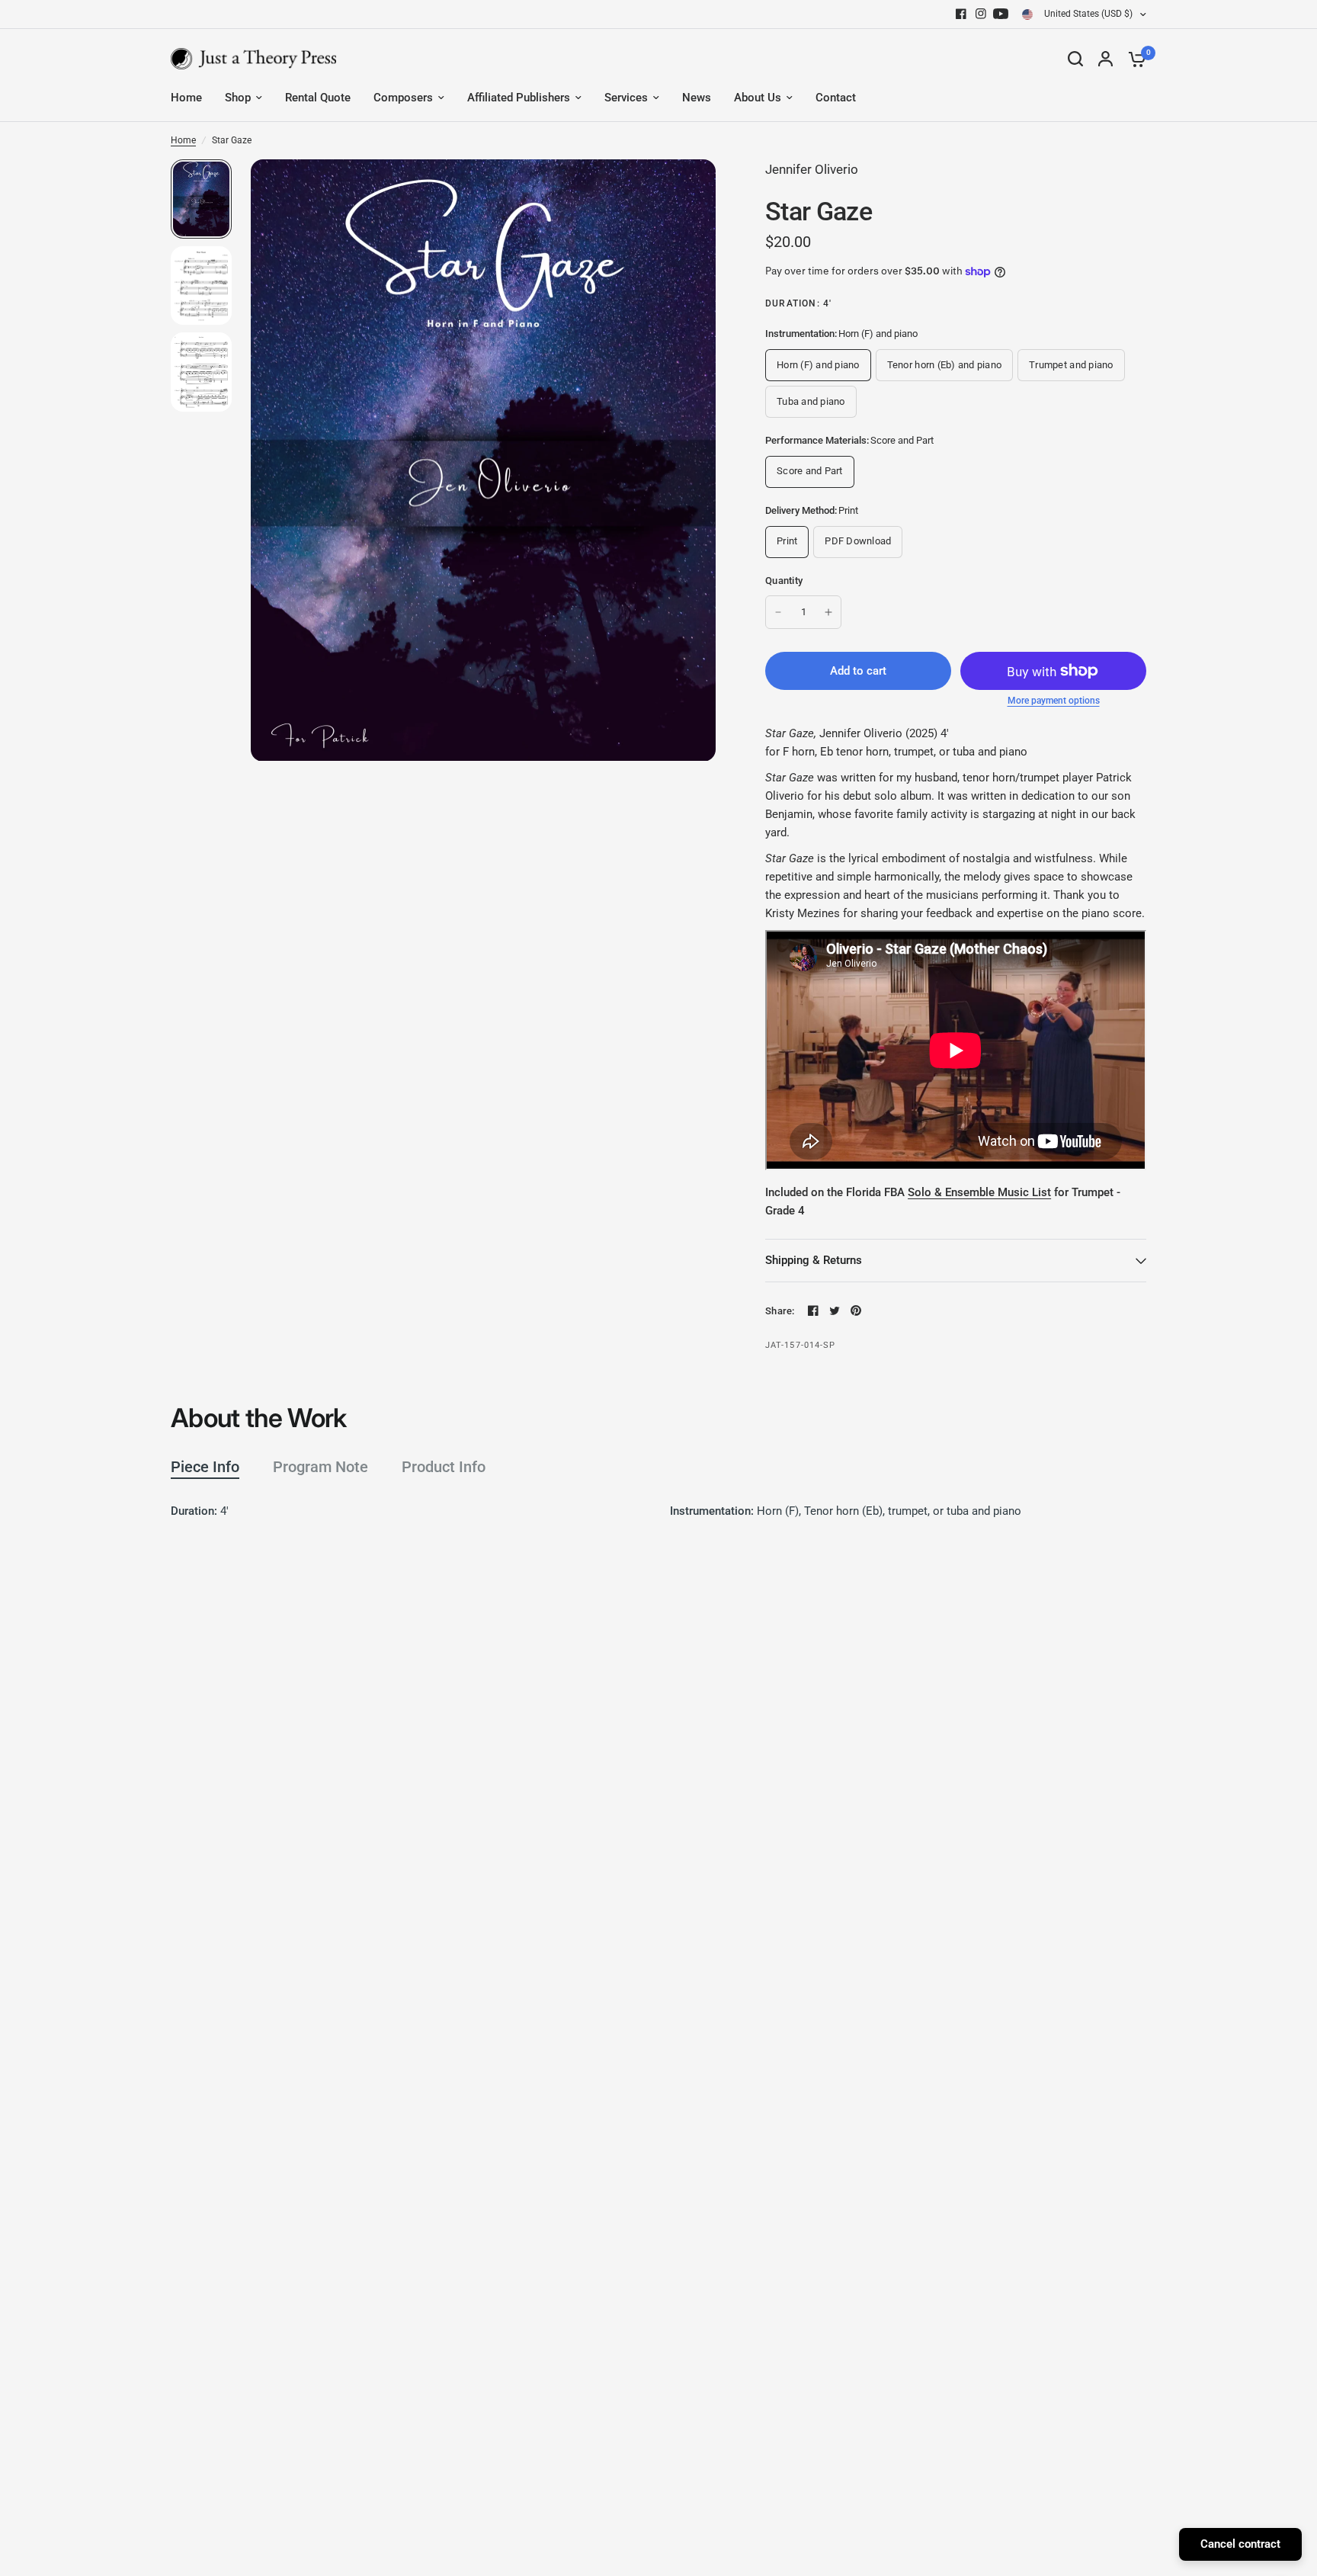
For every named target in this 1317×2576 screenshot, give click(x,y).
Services (626, 98)
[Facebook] (961, 14)
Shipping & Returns (814, 1260)
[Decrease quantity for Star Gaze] (778, 612)
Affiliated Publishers (519, 98)
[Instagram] (981, 14)
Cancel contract (1240, 2544)
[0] (1133, 59)
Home (186, 98)
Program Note (320, 1467)
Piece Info (205, 1467)
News (697, 98)
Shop (238, 98)
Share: (780, 1311)
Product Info (444, 1467)
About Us (758, 98)
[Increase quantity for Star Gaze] (828, 612)
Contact (836, 98)
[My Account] (1106, 59)
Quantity (784, 581)
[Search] (1075, 59)
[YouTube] (1001, 14)
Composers (403, 98)
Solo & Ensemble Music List (979, 1192)
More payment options (1054, 701)
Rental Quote (318, 98)
